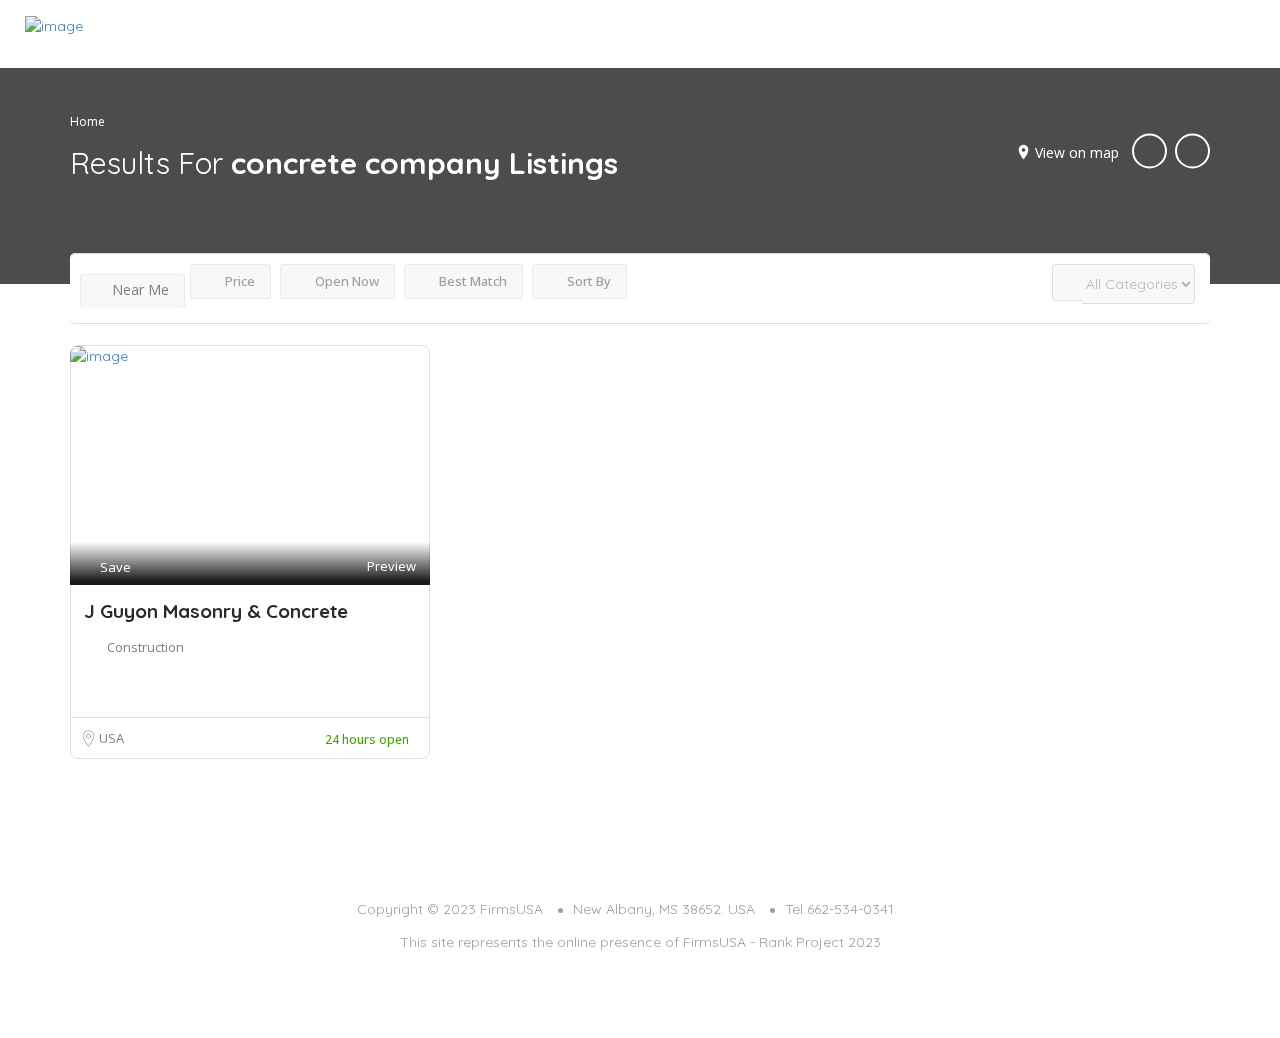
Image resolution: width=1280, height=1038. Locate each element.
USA (111, 738)
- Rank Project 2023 (815, 942)
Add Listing (1193, 32)
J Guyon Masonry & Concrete (216, 611)
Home (87, 121)
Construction (145, 647)
